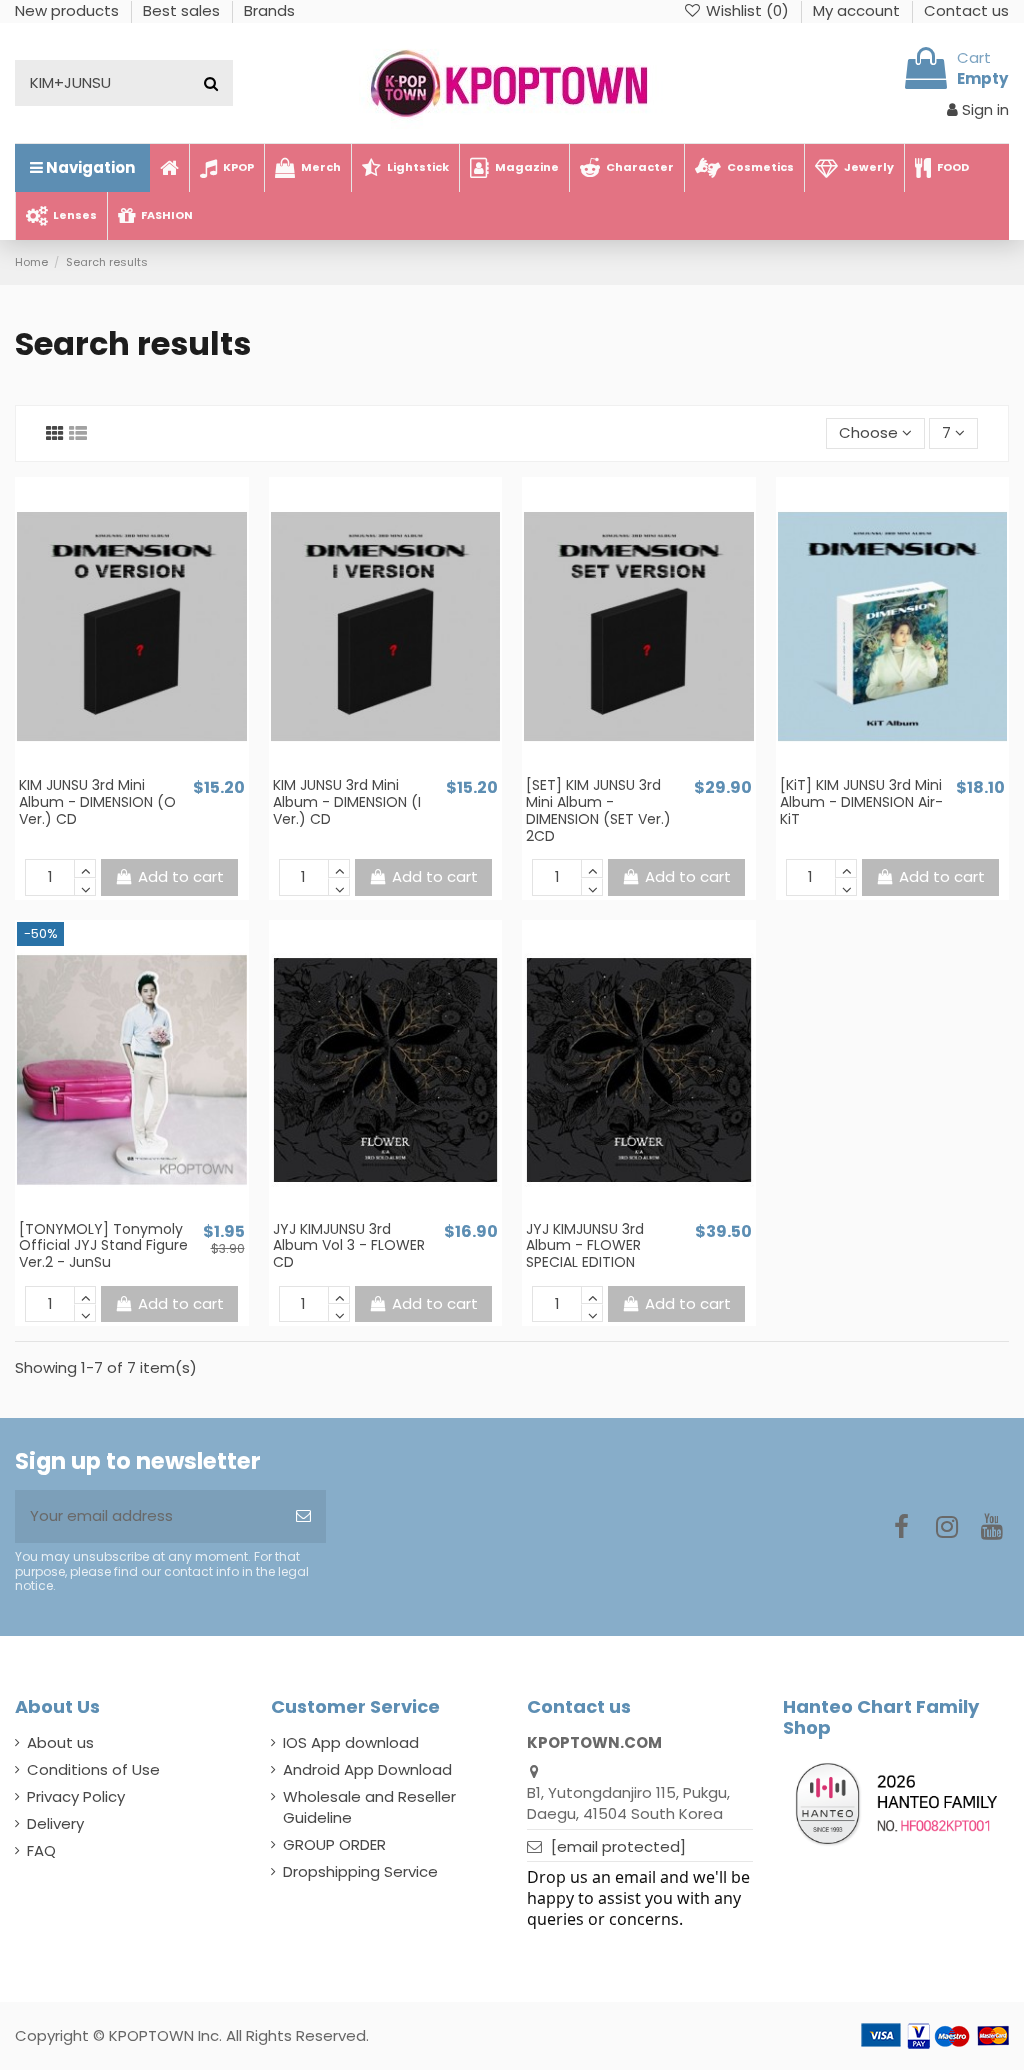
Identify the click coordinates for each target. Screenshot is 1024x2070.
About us (60, 1742)
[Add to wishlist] (117, 768)
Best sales (183, 10)
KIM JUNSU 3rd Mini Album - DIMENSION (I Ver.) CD (347, 802)
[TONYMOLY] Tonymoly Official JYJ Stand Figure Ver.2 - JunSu (103, 1246)
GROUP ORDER (334, 1844)
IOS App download (351, 1742)
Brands (269, 10)
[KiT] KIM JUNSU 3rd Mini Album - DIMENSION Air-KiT (861, 802)
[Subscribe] (303, 1516)
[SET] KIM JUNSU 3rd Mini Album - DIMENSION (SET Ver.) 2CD (598, 810)
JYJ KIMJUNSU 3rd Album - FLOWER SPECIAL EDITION (585, 1246)
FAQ (41, 1850)
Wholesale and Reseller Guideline (369, 1807)
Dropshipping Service (360, 1871)
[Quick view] (147, 768)
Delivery (55, 1823)
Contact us (966, 10)
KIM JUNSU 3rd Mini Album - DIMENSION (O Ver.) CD (97, 802)
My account (858, 10)
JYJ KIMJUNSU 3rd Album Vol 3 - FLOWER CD (349, 1246)
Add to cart (181, 876)
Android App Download (367, 1769)
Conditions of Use (93, 1769)
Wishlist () (747, 10)
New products (69, 10)
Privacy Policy (76, 1796)
